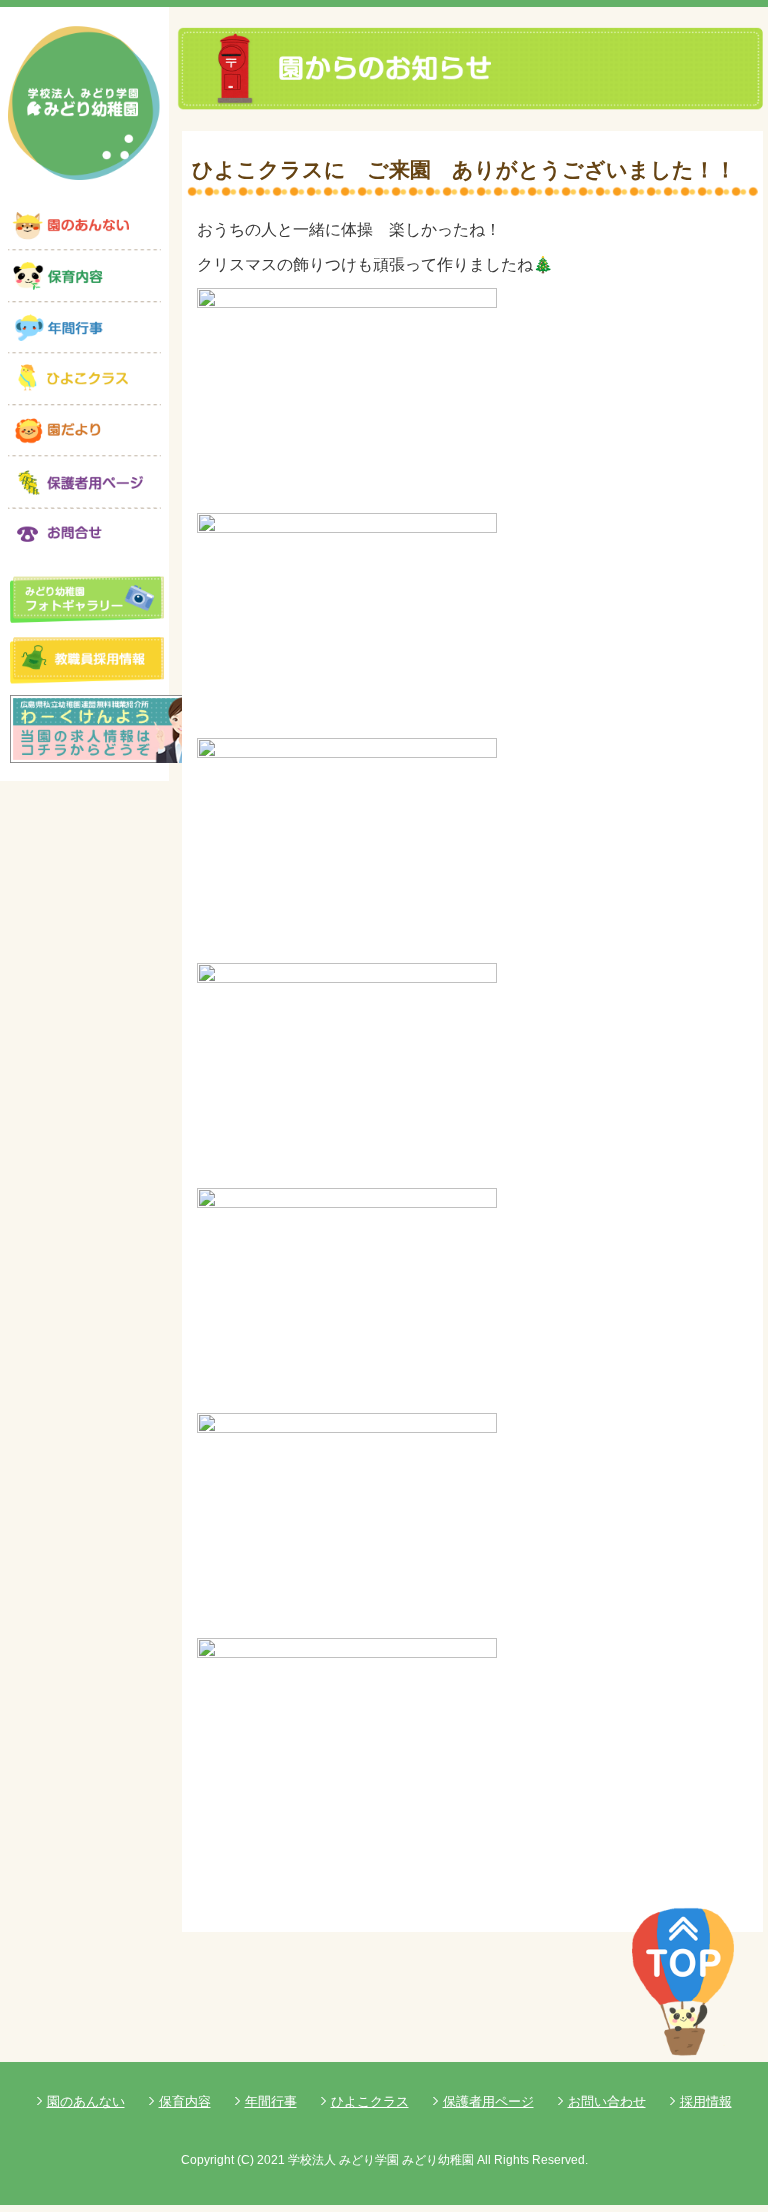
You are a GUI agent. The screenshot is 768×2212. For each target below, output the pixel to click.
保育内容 (185, 2101)
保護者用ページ (488, 2101)
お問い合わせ (607, 2101)
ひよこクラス (370, 2101)
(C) (245, 2160)
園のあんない (86, 2101)
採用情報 (706, 2101)
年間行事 (271, 2101)
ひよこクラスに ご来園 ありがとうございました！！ (464, 169)
